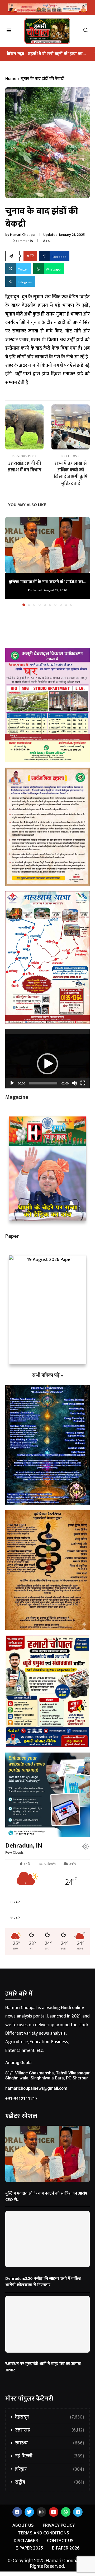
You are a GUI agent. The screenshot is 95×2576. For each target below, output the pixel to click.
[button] (10, 561)
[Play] (12, 1083)
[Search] (88, 31)
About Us (23, 2526)
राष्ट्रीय (50, 2482)
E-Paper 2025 (29, 2548)
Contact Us (60, 2541)
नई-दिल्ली (50, 2456)
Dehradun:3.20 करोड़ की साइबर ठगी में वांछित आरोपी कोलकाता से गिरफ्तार (43, 2282)
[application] (47, 1059)
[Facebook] (17, 2512)
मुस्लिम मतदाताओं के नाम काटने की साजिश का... (47, 582)
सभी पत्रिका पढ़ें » (48, 1375)
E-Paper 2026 (66, 2548)
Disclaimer (26, 2541)
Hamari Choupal (23, 235)
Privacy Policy (59, 2526)
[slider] (43, 1083)
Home (11, 79)
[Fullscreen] (83, 1083)
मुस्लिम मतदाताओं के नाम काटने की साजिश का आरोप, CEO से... (47, 2197)
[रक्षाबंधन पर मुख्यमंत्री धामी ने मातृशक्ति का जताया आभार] (47, 2324)
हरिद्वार (50, 2469)
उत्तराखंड (50, 2430)
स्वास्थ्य (50, 2443)
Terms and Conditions (44, 2533)
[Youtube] (54, 2512)
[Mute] (74, 1083)
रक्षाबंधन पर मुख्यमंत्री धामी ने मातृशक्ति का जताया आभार (43, 2367)
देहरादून (50, 2417)
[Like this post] (32, 256)
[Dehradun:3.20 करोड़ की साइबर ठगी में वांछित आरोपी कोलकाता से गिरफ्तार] (47, 2239)
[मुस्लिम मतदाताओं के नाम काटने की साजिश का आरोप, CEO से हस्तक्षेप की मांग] (47, 545)
